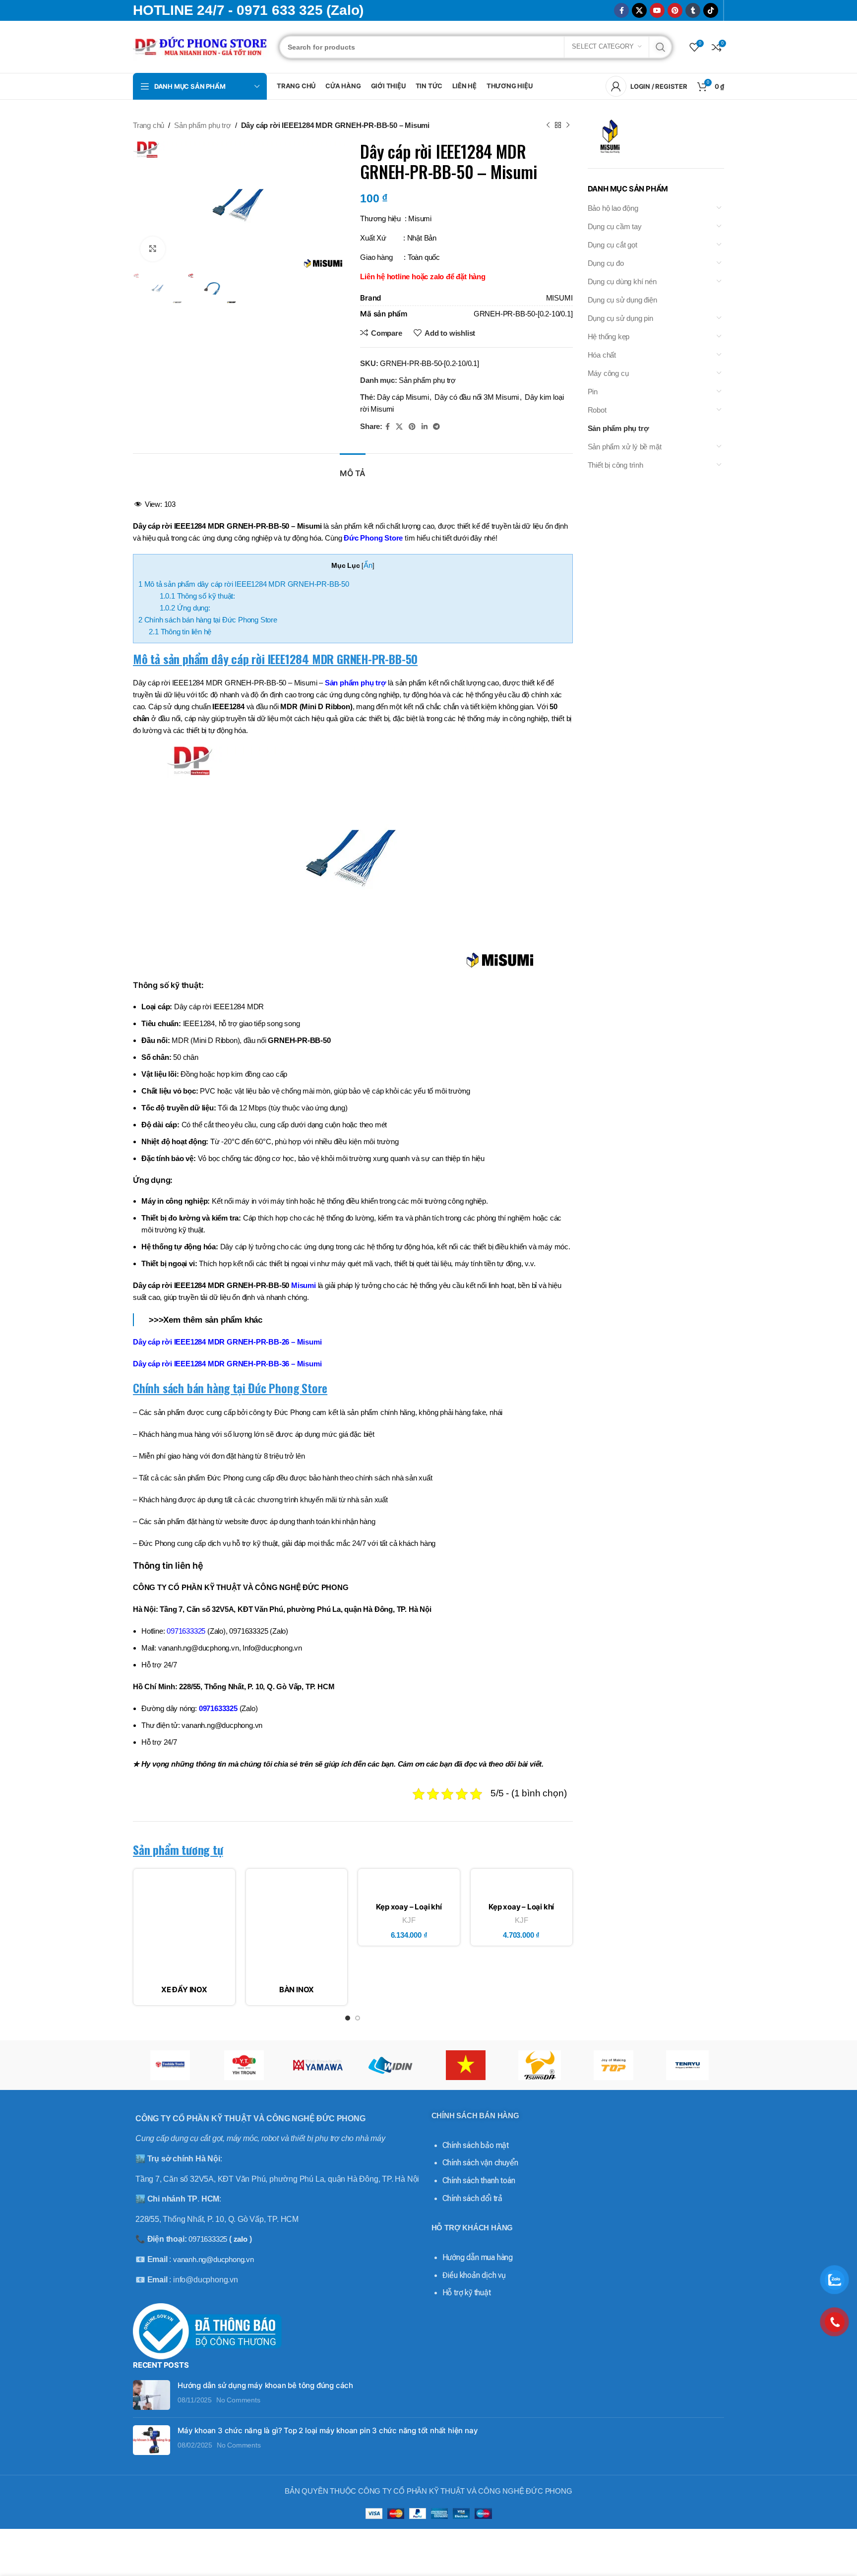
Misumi (304, 1285)
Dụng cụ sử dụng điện (622, 300)
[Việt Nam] (465, 2065)
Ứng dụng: (185, 608)
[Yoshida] (170, 2065)
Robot (597, 410)
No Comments (238, 2400)
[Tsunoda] (539, 2065)
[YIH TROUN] (244, 2065)
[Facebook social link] (621, 10)
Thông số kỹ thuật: (197, 596)
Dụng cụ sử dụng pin (620, 318)
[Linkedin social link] (425, 427)
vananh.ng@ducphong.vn (214, 2259)
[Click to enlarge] (153, 249)
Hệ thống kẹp (609, 337)
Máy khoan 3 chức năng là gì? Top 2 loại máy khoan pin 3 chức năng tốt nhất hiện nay (328, 2430)
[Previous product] (548, 125)
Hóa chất (602, 355)
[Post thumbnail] (152, 2395)
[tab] (353, 468)
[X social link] (639, 10)
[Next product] (568, 125)
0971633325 (218, 1708)
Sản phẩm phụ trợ (203, 125)
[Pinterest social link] (675, 10)
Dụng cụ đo (606, 263)
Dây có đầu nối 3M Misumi (477, 397)
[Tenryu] (687, 2065)
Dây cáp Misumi (403, 397)
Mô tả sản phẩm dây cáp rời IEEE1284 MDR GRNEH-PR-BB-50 (244, 584)
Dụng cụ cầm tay (615, 226)
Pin (593, 392)
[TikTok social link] (711, 10)
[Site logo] (201, 46)
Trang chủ (149, 125)
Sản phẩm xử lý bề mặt (625, 447)
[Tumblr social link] (693, 10)
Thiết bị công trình (615, 465)
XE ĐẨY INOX (184, 1990)
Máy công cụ (608, 373)
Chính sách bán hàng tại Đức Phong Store (208, 620)
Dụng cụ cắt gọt (612, 245)
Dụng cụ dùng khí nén (622, 281)
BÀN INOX (297, 1990)
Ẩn (368, 565)
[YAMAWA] (318, 2065)
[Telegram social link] (436, 427)
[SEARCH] (661, 47)
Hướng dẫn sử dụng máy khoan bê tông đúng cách (265, 2385)
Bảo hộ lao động (613, 208)
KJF (409, 1920)
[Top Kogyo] (613, 2065)
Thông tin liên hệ (180, 632)
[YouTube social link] (657, 10)
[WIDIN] (392, 2065)
